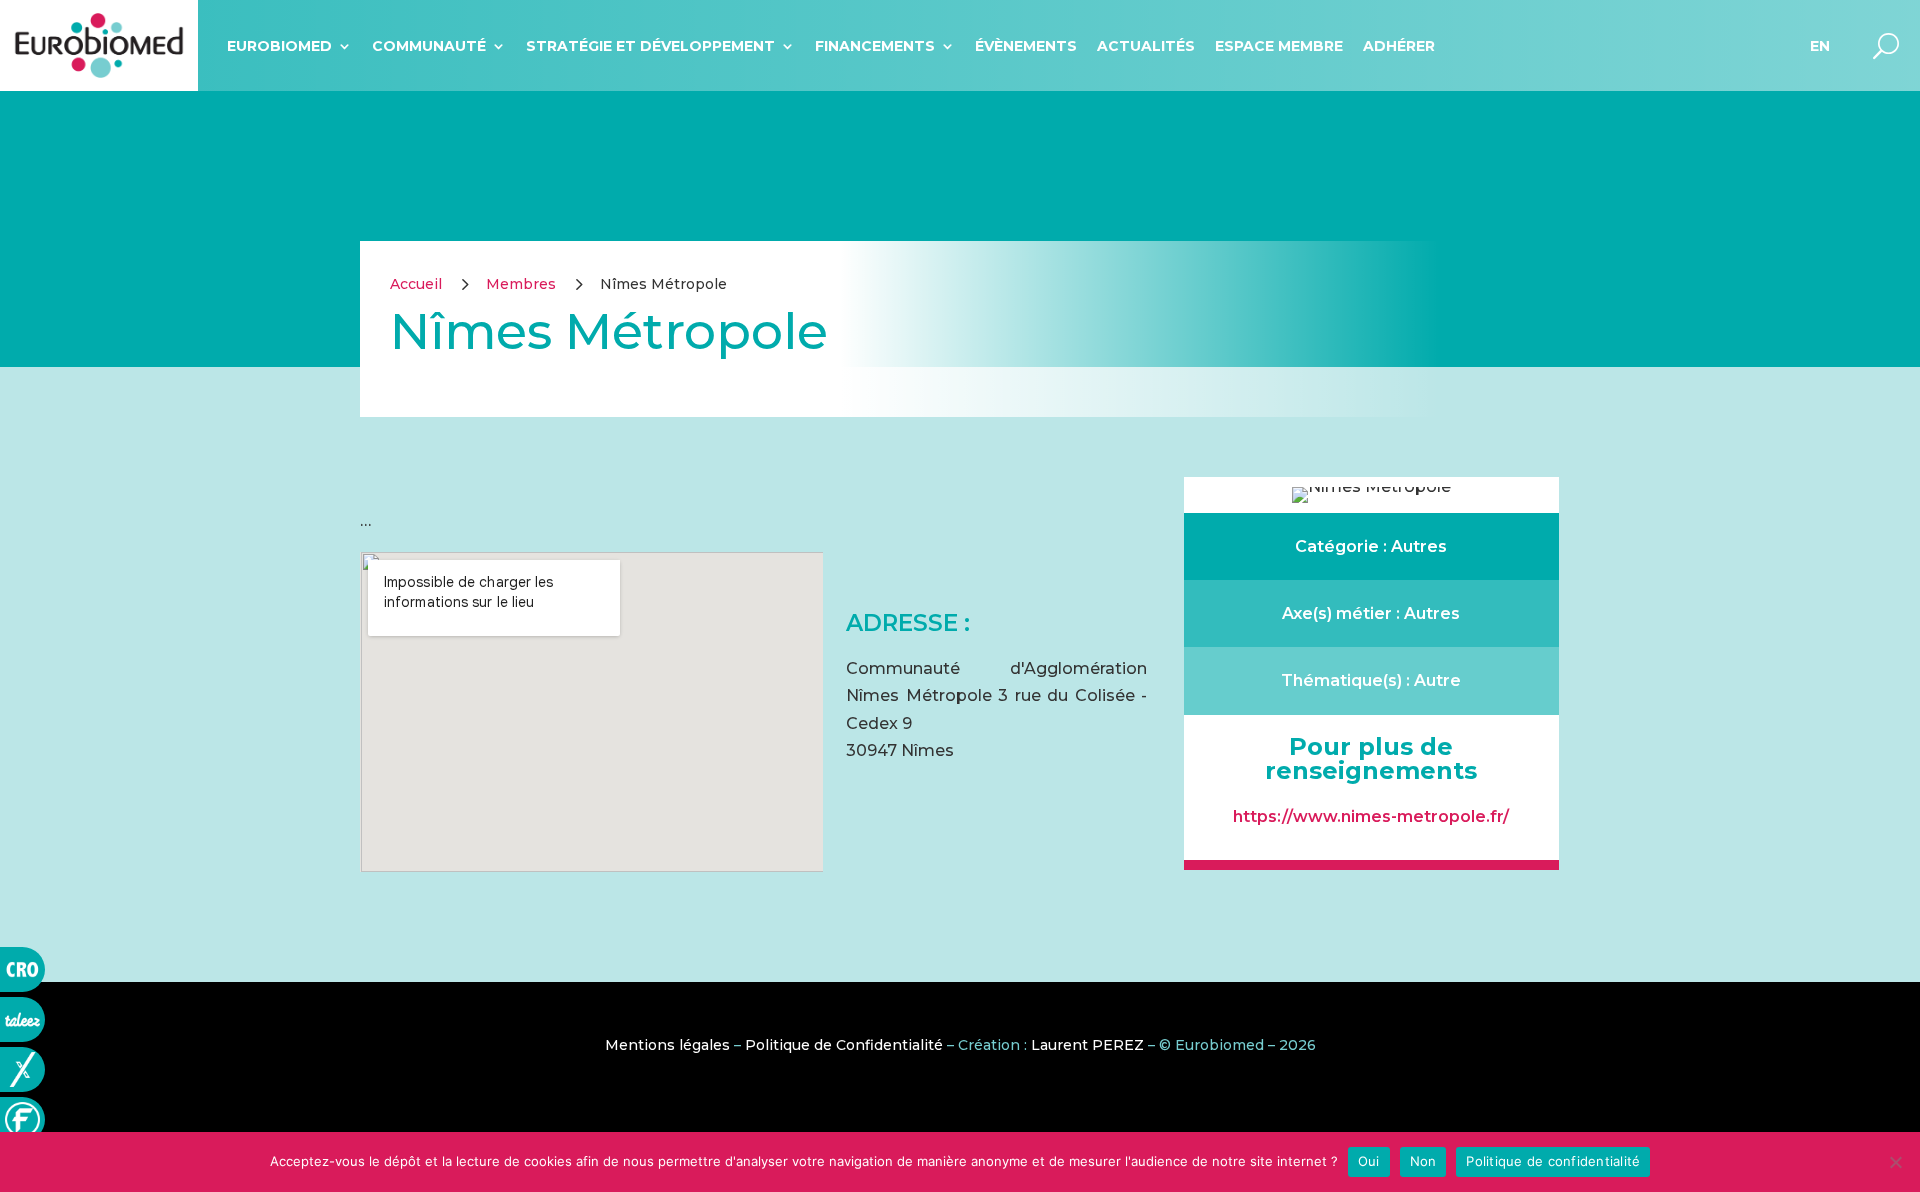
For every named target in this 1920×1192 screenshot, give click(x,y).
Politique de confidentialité (1553, 1161)
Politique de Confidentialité (844, 1045)
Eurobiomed (279, 46)
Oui (1369, 1161)
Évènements (1026, 46)
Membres (521, 284)
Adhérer (1399, 46)
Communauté (429, 46)
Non (1423, 1161)
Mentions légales (667, 1045)
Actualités (1146, 46)
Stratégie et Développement (650, 46)
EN (1820, 46)
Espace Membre (1279, 46)
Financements (875, 46)
